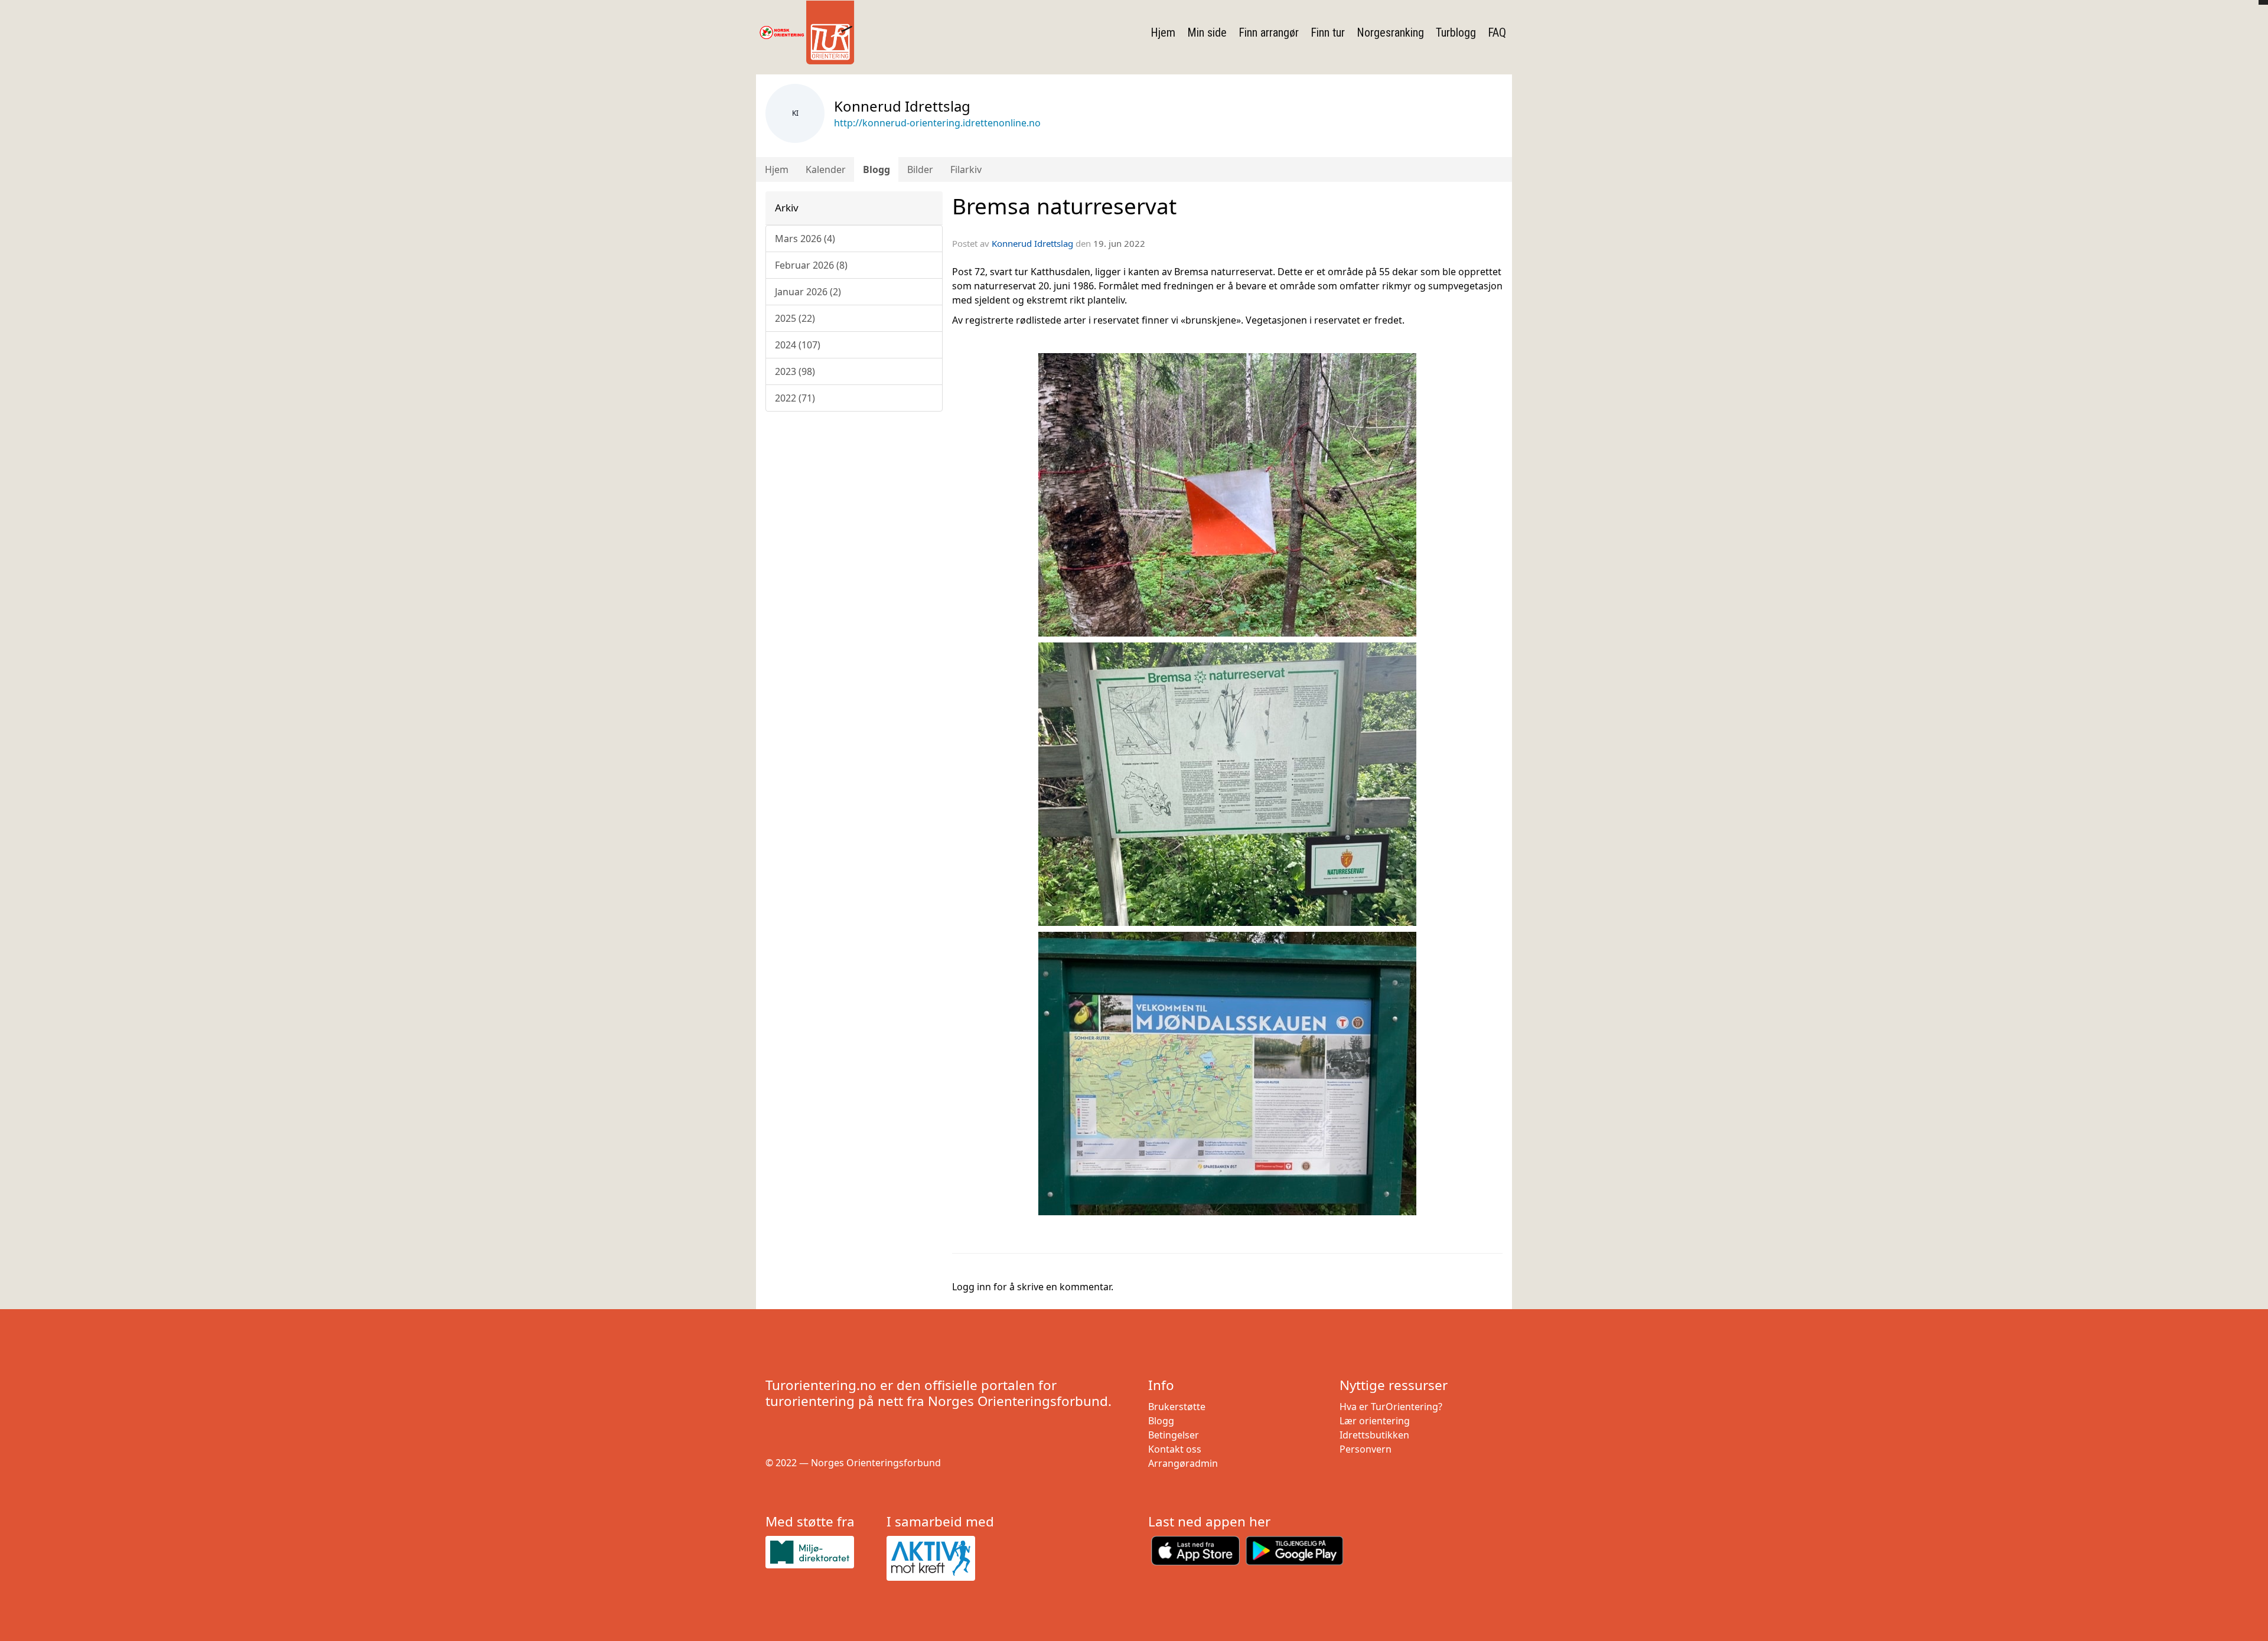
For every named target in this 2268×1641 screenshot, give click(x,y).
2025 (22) (795, 318)
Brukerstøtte (1177, 1407)
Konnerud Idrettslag (1032, 243)
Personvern (1366, 1449)
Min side (1207, 32)
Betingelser (1174, 1435)
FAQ (1497, 32)
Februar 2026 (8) (811, 265)
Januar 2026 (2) (808, 292)
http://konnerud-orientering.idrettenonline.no (937, 123)
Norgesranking (1390, 32)
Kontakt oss (1175, 1449)
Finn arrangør (1269, 32)
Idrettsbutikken (1374, 1435)
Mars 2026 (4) (805, 239)
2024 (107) (798, 345)
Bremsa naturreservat (1064, 206)
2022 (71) (795, 398)
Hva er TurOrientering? (1391, 1407)
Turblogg (1456, 32)
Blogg (876, 169)
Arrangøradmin (1183, 1463)
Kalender (826, 169)
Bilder (920, 169)
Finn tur (1328, 32)
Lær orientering (1375, 1421)
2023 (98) (795, 371)
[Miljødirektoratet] (821, 1552)
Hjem (1163, 32)
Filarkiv (966, 169)
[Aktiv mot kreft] (942, 1558)
